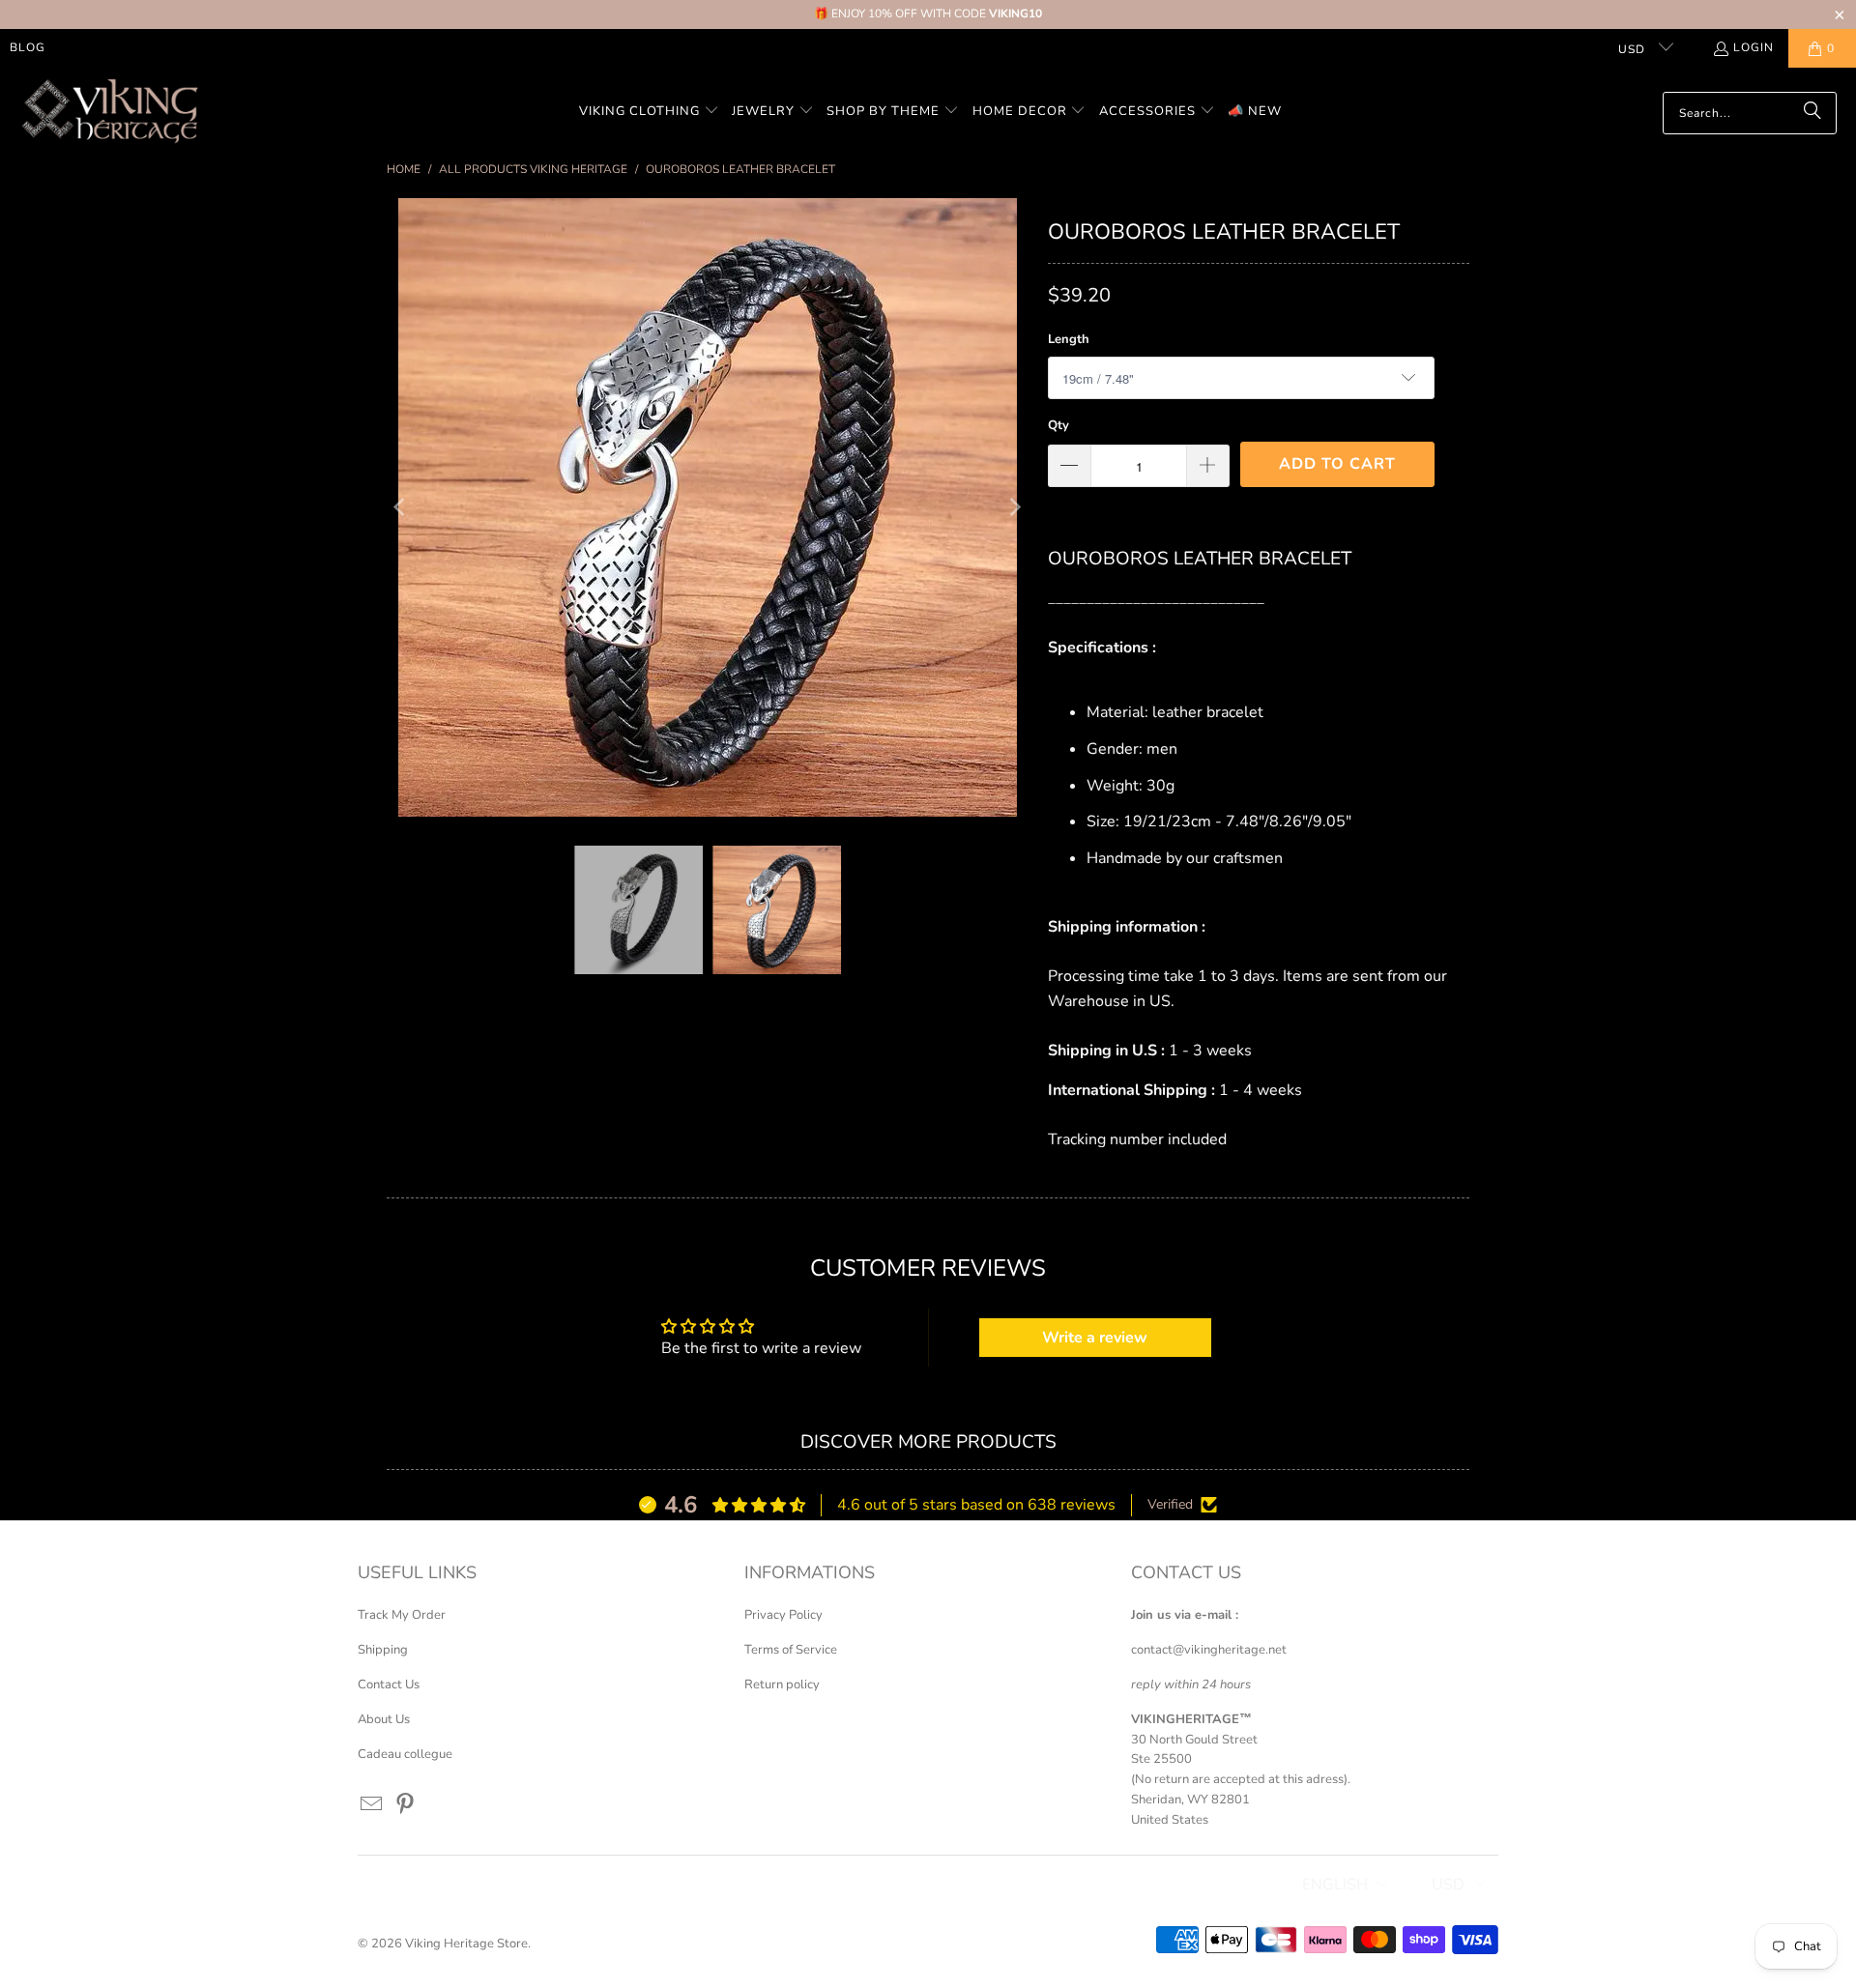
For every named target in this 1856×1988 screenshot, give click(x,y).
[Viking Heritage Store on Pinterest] (406, 1805)
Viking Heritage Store (466, 1944)
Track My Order (402, 1615)
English (1335, 1885)
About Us (384, 1719)
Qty (1058, 425)
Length (1069, 339)
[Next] (1014, 507)
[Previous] (401, 507)
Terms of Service (791, 1650)
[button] (649, 113)
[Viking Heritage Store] (109, 113)
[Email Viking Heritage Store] (372, 1805)
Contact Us (389, 1685)
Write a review (1095, 1338)
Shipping (383, 1650)
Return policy (782, 1685)
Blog (28, 47)
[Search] (1812, 113)
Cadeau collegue (405, 1754)
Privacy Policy (783, 1615)
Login (1754, 47)
